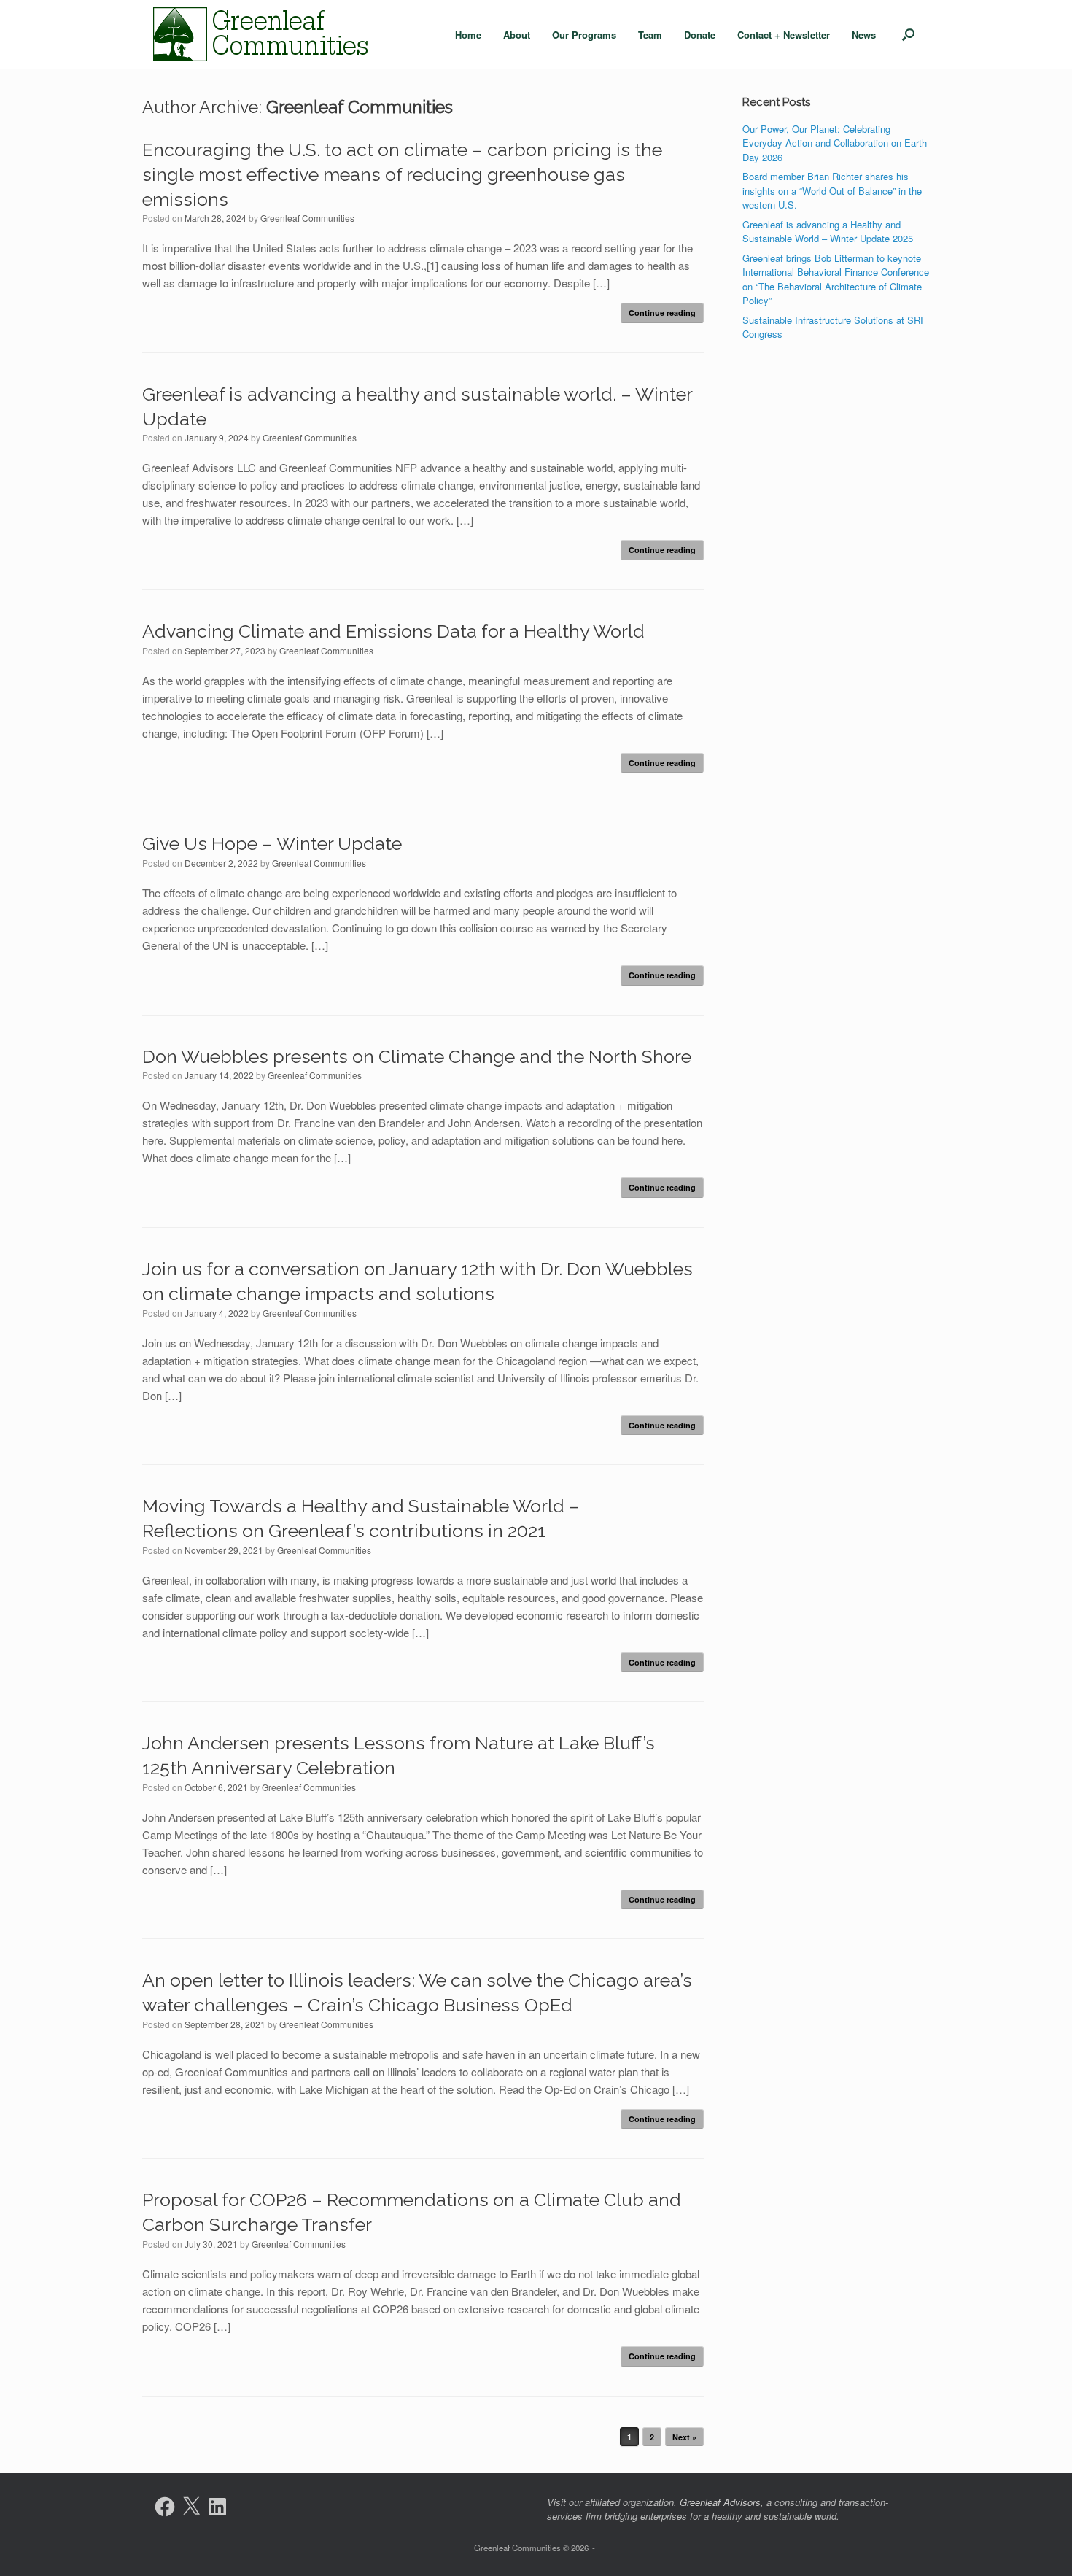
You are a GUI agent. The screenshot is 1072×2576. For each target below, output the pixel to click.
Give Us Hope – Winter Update (272, 843)
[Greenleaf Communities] (263, 34)
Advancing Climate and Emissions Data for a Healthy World (393, 631)
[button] (908, 34)
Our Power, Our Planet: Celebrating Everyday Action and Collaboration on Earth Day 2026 (835, 143)
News (864, 35)
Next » (684, 2437)
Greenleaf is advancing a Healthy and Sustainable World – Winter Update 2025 (828, 232)
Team (650, 35)
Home (468, 35)
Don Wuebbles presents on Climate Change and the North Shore (417, 1056)
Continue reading (662, 313)
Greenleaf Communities (360, 107)
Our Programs (584, 35)
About (517, 35)
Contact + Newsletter (784, 35)
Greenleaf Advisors (720, 2502)
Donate (700, 35)
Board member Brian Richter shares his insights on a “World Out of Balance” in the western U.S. (832, 190)
